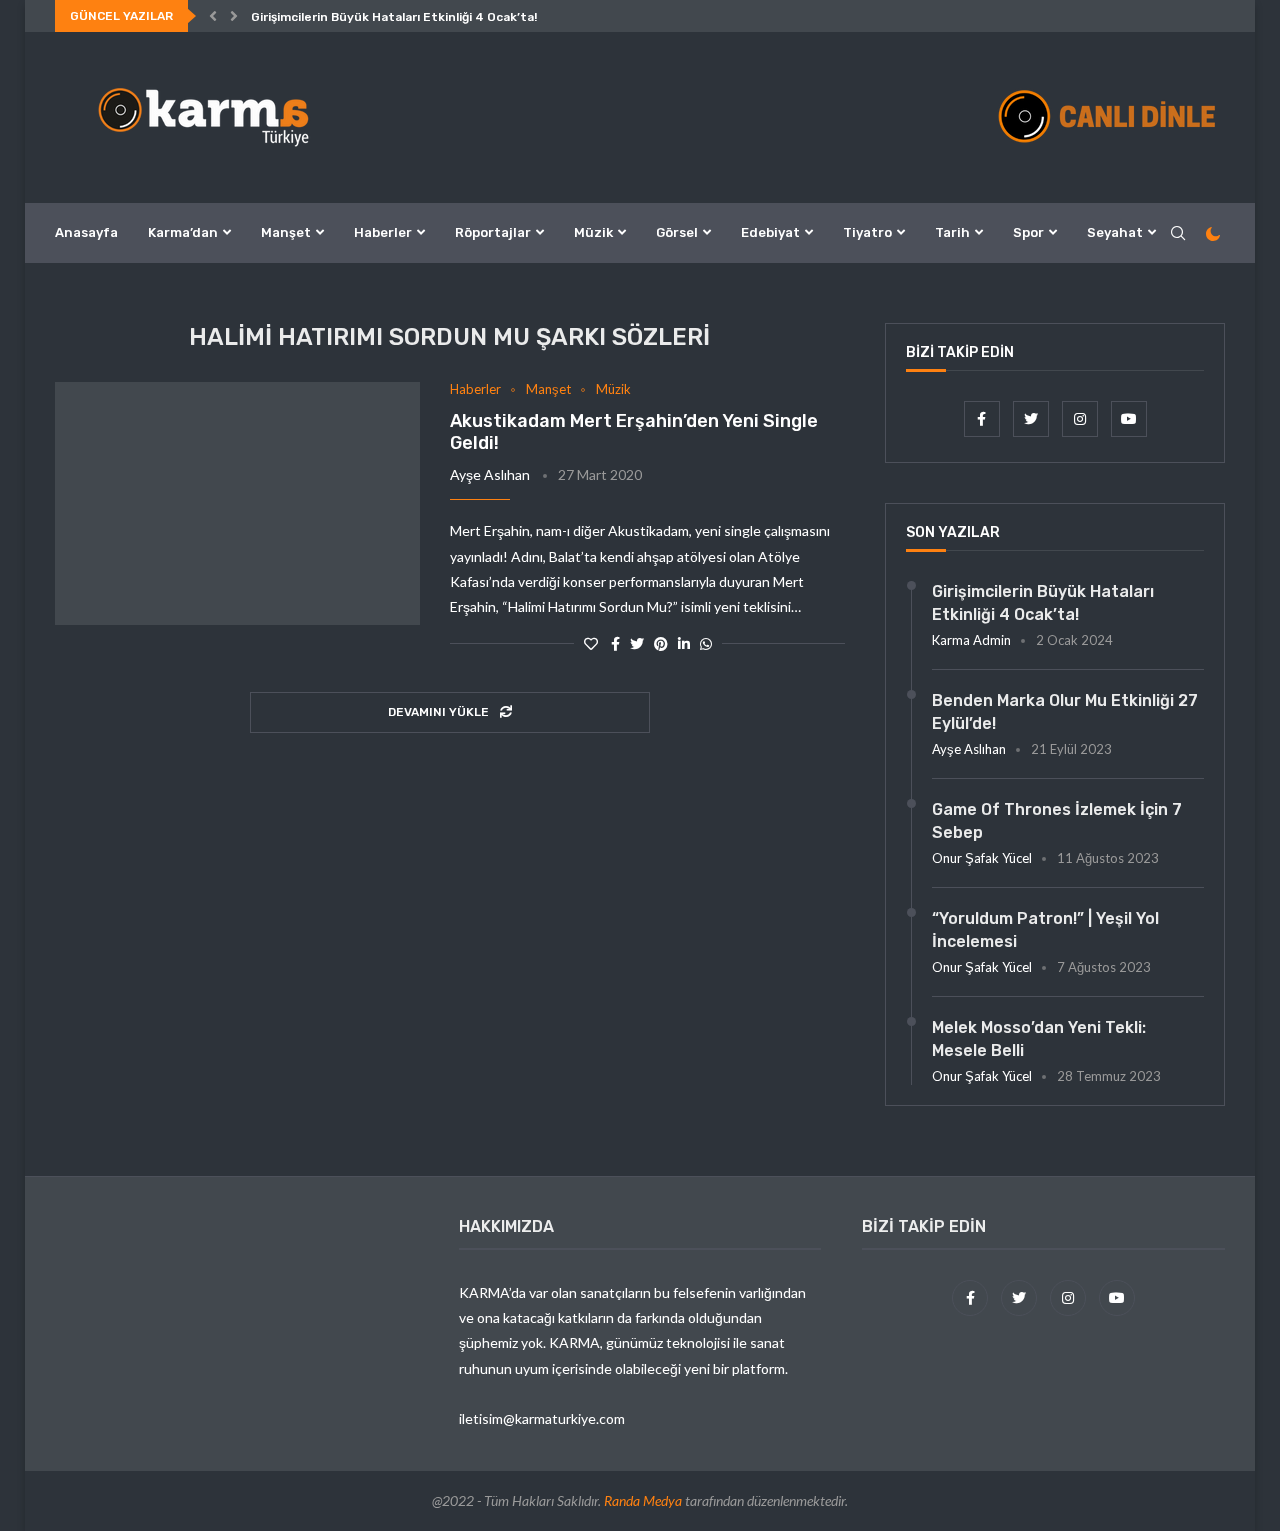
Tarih (952, 232)
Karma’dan (183, 232)
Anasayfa (86, 232)
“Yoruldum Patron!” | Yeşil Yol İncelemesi (1045, 929)
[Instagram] (1081, 418)
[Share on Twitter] (637, 643)
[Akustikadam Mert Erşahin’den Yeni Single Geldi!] (237, 504)
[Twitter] (1032, 418)
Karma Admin (971, 640)
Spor (1028, 232)
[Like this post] (591, 643)
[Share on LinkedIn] (684, 643)
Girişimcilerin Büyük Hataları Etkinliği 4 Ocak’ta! (394, 17)
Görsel (677, 232)
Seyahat (1115, 232)
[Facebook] (983, 418)
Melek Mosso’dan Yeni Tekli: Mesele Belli (1039, 1038)
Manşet (286, 232)
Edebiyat (770, 232)
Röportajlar (493, 232)
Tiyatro (867, 232)
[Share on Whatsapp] (706, 643)
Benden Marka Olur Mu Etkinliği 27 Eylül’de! (1065, 711)
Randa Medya (643, 1500)
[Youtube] (1129, 418)
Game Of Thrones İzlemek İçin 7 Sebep (1057, 820)
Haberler (383, 232)
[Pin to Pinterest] (661, 643)
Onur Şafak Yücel (982, 858)
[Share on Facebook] (615, 643)
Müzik (593, 232)
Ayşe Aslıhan (490, 474)
